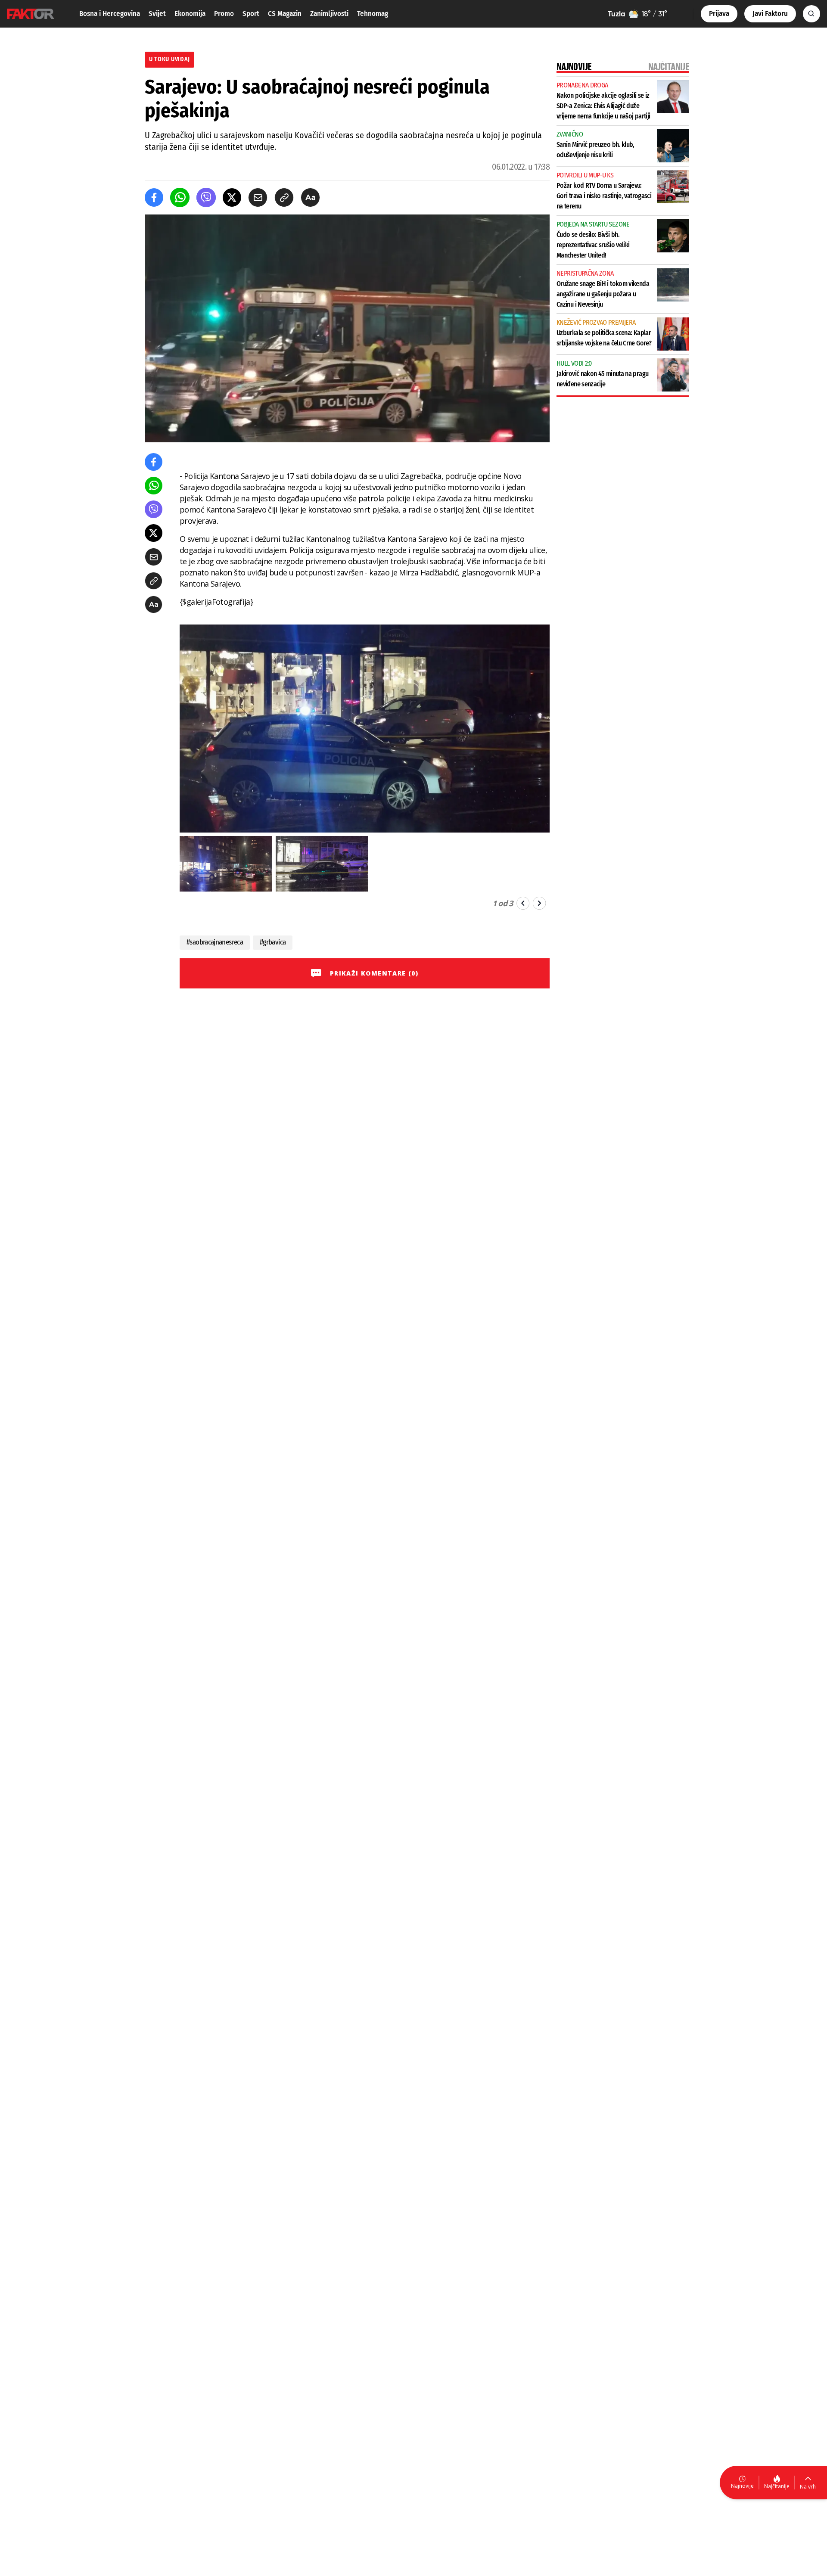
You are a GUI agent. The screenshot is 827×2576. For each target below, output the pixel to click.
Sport (251, 14)
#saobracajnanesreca (215, 942)
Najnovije (742, 2486)
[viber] (206, 197)
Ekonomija (190, 14)
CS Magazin (285, 14)
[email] (258, 197)
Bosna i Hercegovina (110, 14)
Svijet (157, 14)
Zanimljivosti (329, 14)
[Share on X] (232, 197)
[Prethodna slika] (523, 903)
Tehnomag (373, 14)
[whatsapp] (180, 197)
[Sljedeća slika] (539, 903)
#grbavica (273, 942)
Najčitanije (777, 2486)
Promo (224, 14)
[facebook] (154, 197)
